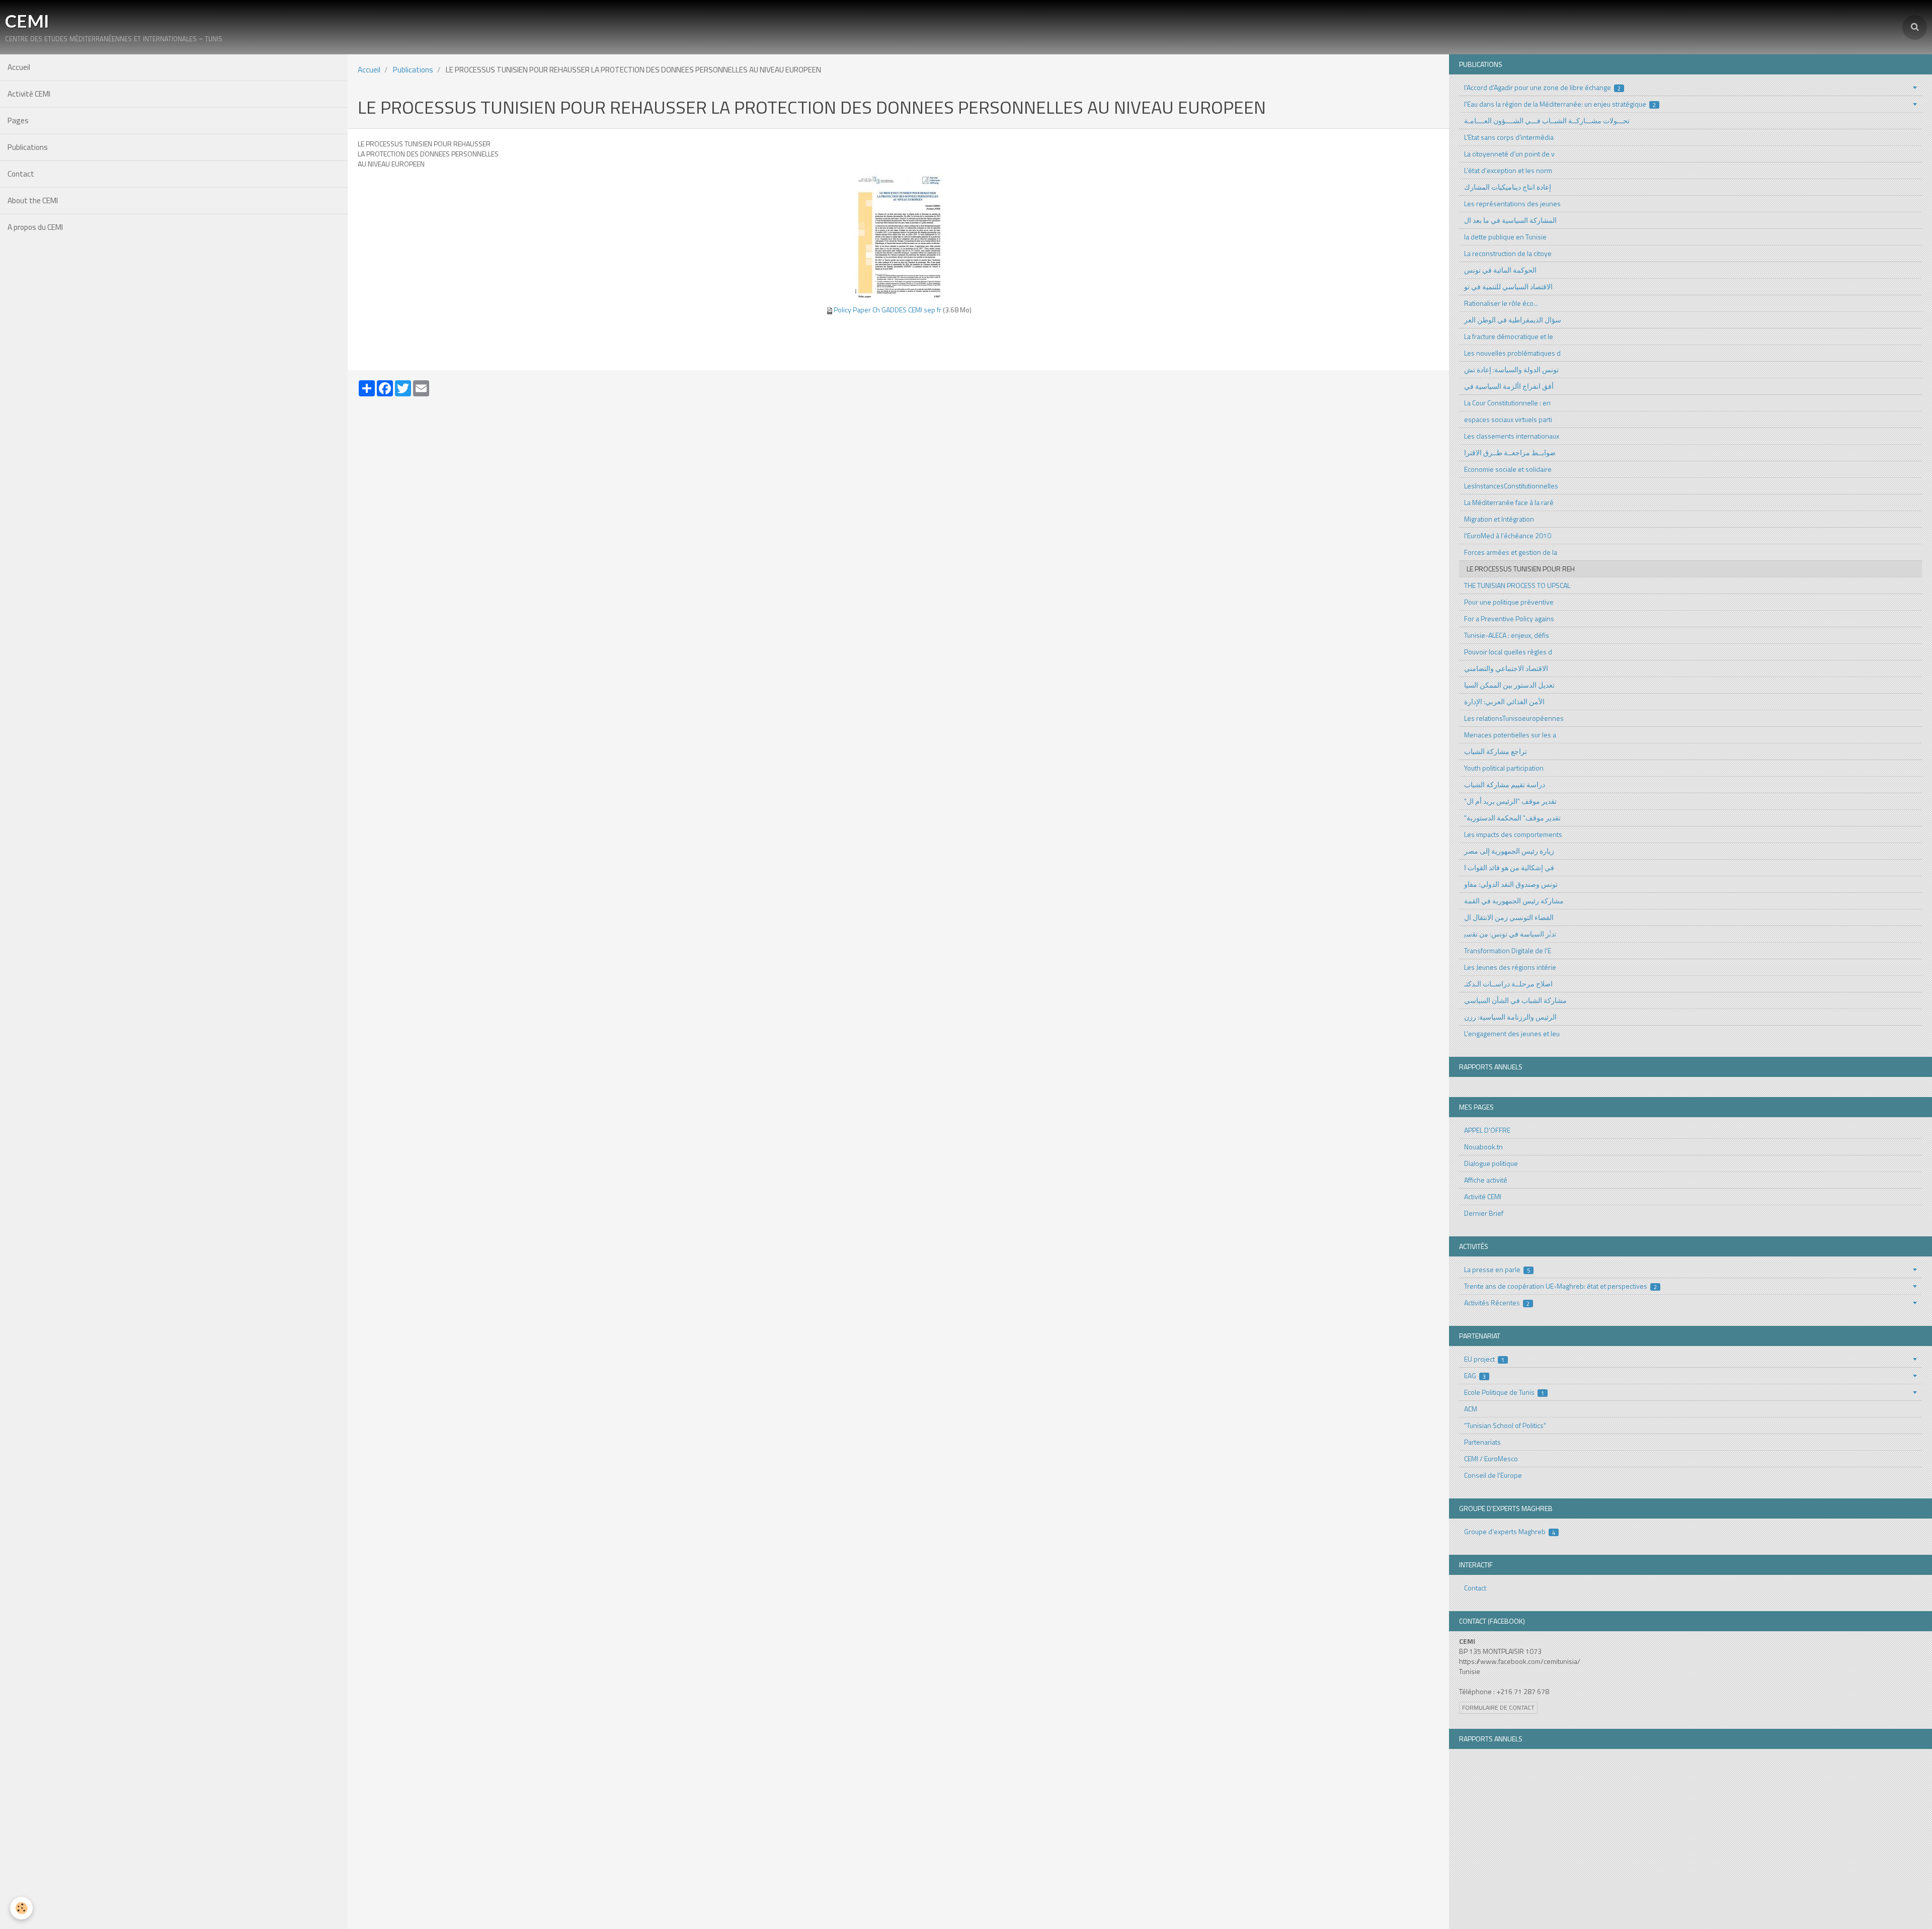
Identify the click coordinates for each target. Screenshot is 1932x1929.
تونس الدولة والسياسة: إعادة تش (1511, 369)
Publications (28, 147)
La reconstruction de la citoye (1508, 253)
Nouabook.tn (1483, 1147)
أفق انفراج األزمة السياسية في (1509, 386)
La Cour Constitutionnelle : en (1507, 403)
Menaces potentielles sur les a (1510, 735)
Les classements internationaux (1512, 436)
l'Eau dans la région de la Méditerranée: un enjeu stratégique (1560, 104)
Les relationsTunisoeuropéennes (1514, 718)
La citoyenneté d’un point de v (1509, 154)
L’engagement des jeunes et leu (1512, 1033)
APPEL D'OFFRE (1487, 1130)
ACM (1471, 1409)
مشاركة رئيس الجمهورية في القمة (1514, 901)
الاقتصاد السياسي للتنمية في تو (1508, 286)
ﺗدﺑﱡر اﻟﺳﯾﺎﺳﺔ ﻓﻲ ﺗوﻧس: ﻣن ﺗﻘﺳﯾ (1510, 934)
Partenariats (1482, 1442)
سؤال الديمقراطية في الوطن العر (1513, 320)
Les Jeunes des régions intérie (1510, 967)
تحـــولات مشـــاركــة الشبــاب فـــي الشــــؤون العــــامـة (1547, 120)
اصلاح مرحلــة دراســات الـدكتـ (1508, 984)
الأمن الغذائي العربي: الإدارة (1504, 701)
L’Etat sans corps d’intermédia (1509, 137)
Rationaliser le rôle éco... (1501, 303)
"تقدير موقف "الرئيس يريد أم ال (1510, 801)
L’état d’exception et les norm (1508, 170)
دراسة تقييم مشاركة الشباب (1505, 784)
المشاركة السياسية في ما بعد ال (1510, 220)
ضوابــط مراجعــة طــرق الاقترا (1510, 452)
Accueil (19, 67)
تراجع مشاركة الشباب (1496, 751)
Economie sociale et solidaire (1508, 469)
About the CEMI (33, 200)
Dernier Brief (1484, 1213)
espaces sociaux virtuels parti (1508, 419)
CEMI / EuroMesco (1491, 1458)
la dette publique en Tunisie (1505, 237)
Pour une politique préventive (1509, 602)
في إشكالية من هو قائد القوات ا (1509, 867)
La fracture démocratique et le (1509, 336)
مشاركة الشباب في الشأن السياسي (1515, 1000)
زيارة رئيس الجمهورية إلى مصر (1509, 851)
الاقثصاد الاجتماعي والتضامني (1506, 668)
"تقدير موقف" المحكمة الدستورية (1512, 818)
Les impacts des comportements (1513, 834)
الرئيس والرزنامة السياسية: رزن (1510, 1017)
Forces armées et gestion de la (1511, 552)
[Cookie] (21, 1908)
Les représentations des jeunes (1512, 203)
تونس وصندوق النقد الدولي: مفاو (1511, 884)
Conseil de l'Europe (1493, 1475)
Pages (18, 120)
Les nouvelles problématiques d (1512, 353)
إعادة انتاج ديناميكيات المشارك (1508, 187)
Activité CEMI (29, 94)
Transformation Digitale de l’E (1508, 950)
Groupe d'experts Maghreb (1510, 1531)
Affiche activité (1486, 1180)
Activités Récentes (1497, 1303)
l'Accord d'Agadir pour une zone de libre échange (1543, 87)
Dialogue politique (1491, 1163)
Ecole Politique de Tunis (1504, 1392)
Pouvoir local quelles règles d (1508, 652)
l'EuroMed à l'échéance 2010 (1508, 535)
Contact (21, 174)
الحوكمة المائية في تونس (1500, 270)
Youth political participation (1504, 768)
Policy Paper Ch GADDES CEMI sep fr (888, 310)
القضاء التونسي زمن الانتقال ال (1509, 917)
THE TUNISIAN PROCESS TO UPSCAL (1517, 585)
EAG (1475, 1375)
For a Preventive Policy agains (1509, 618)
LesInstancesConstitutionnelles (1511, 486)
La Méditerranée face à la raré (1509, 502)
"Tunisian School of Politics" (1505, 1425)
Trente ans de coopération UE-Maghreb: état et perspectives (1561, 1286)
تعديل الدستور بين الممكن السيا (1509, 685)
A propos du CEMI (35, 227)
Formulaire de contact (1498, 1708)
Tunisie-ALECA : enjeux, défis (1507, 635)
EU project (1484, 1359)
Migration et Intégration (1499, 519)
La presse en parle (1497, 1269)
